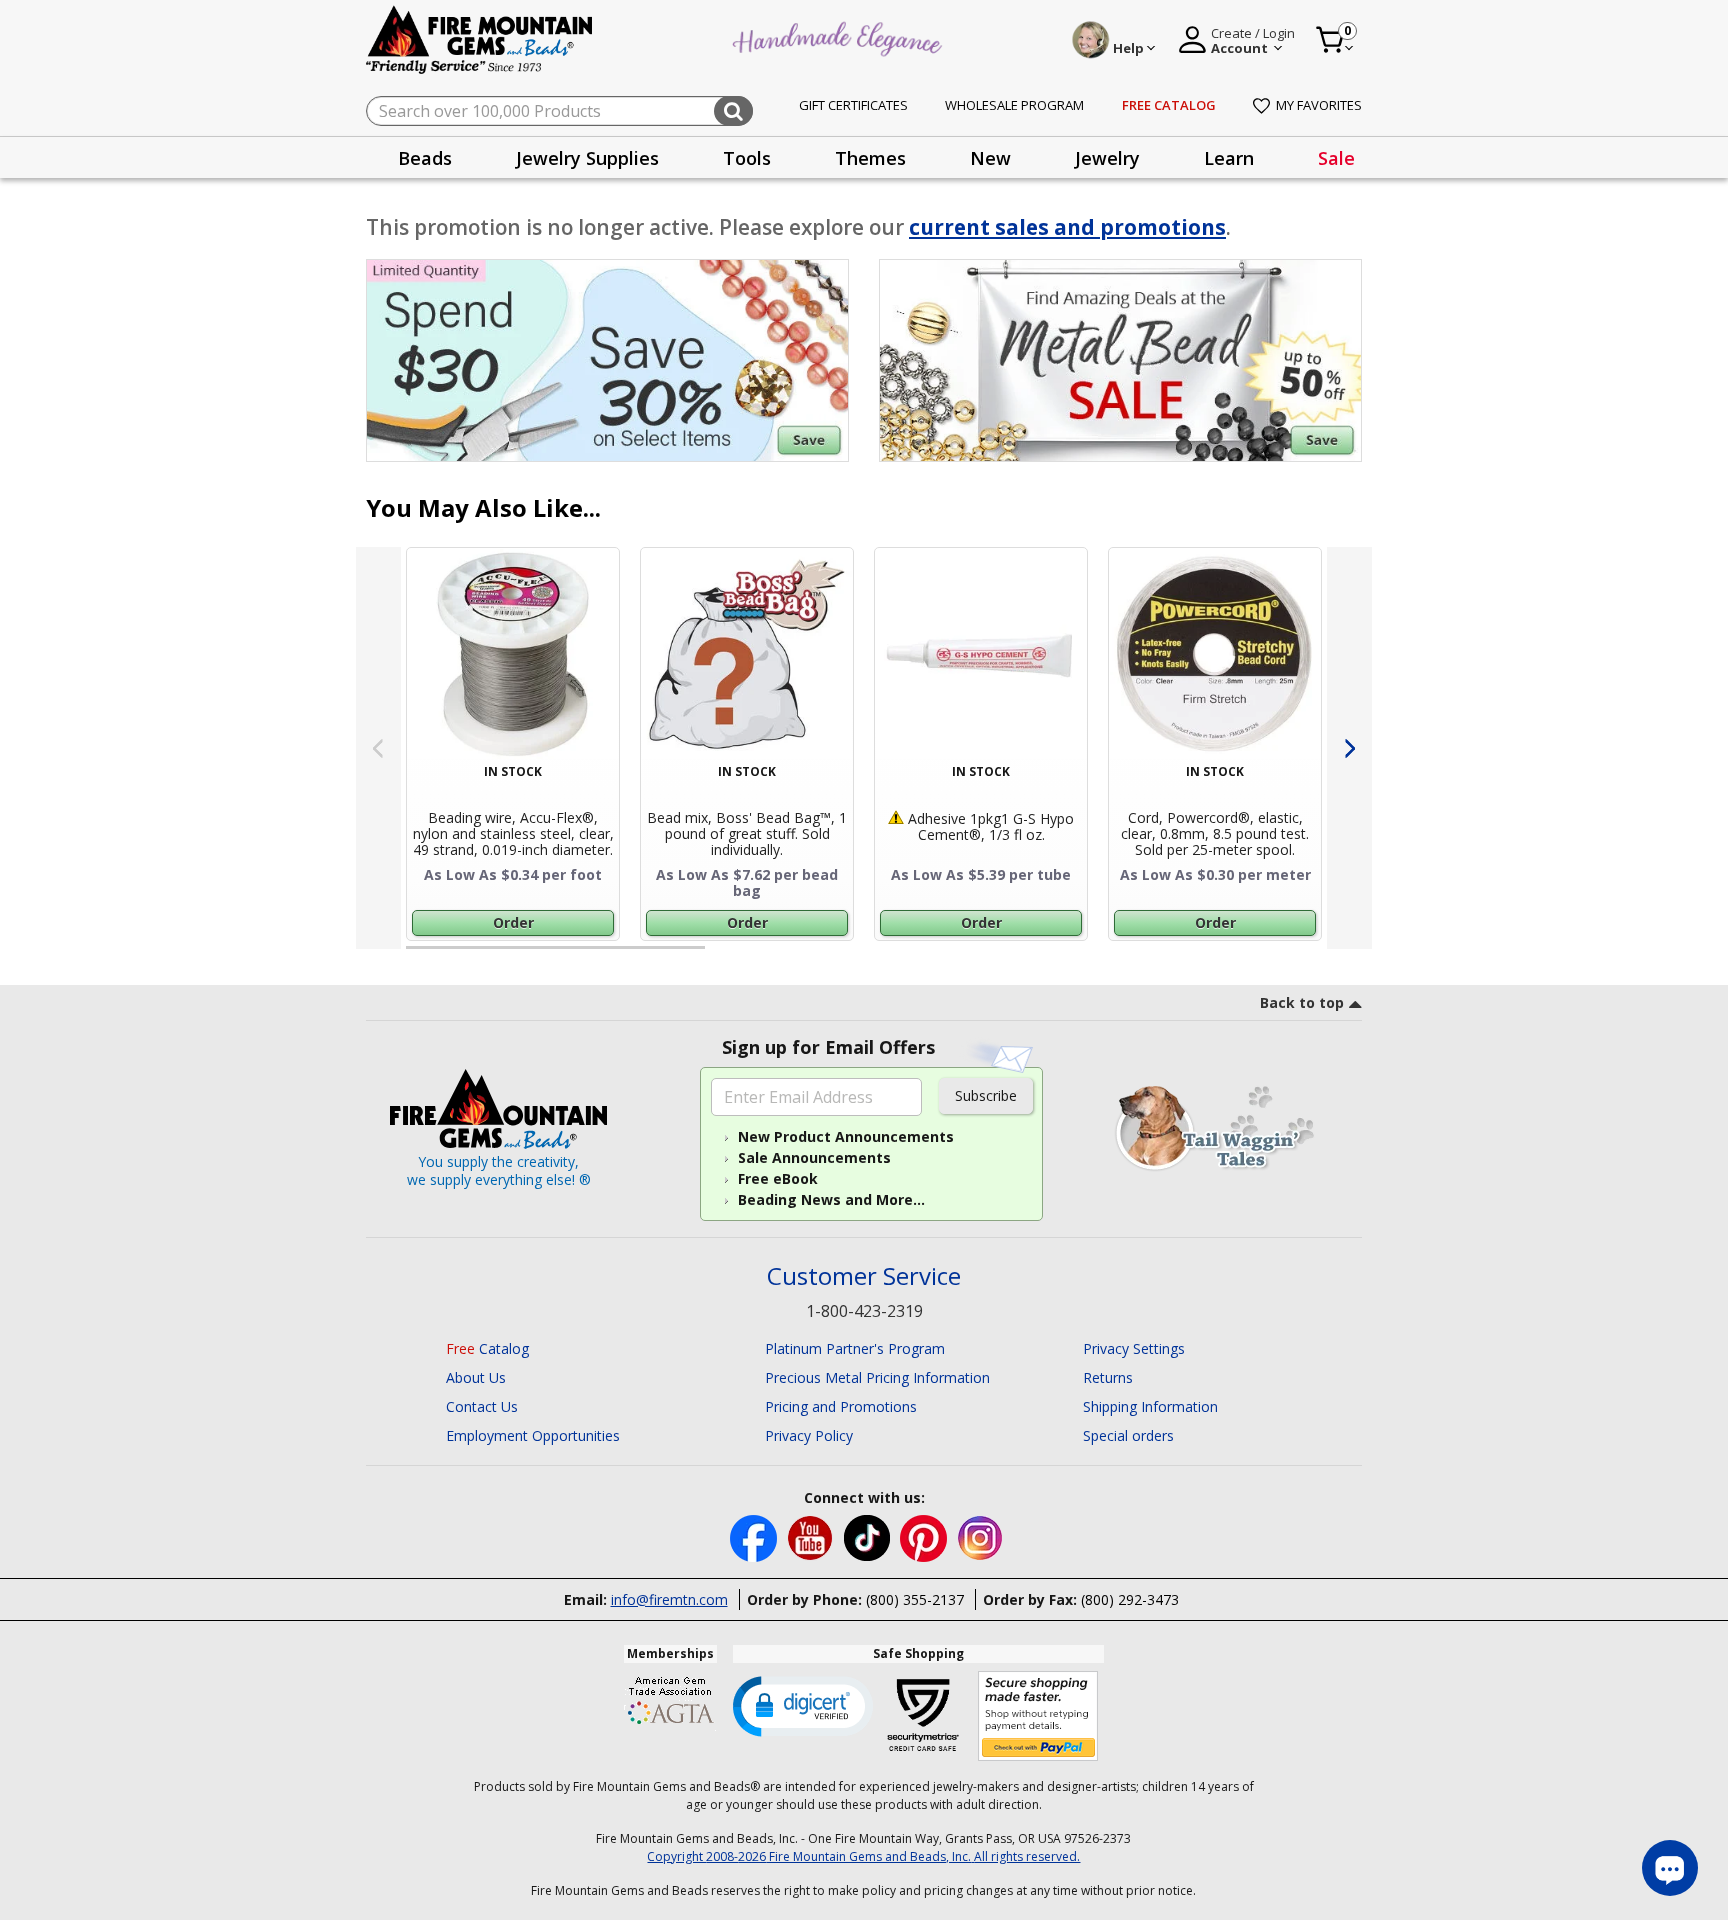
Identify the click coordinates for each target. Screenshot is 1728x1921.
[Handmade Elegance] (840, 36)
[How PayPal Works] (1038, 1716)
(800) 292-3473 (1130, 1599)
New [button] (990, 158)
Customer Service (864, 1276)
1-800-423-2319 (864, 1311)
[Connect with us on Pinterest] (925, 1536)
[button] (803, 1705)
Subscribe (986, 1095)
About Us (476, 1377)
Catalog (487, 1348)
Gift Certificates (853, 105)
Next (1349, 748)
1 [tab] (416, 956)
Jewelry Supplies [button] (587, 158)
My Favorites (1319, 105)
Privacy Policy (809, 1435)
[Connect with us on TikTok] (869, 1536)
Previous (378, 748)
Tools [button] (747, 158)
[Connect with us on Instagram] (980, 1536)
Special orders (1128, 1435)
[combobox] (559, 111)
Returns (1108, 1377)
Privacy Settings (1134, 1348)
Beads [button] (425, 158)
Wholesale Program (1014, 105)
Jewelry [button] (1107, 158)
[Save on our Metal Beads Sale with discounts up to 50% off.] (1120, 360)
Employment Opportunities (533, 1435)
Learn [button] (1229, 158)
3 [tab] (1033, 956)
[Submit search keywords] (733, 111)
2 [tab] (725, 956)
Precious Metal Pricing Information (877, 1377)
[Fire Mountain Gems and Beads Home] (480, 38)
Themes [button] (870, 158)
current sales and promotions (1067, 227)
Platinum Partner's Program (855, 1348)
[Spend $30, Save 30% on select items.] (607, 360)
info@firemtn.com (669, 1599)
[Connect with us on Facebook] (755, 1536)
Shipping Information (1150, 1406)
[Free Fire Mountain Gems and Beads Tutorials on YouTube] (812, 1536)
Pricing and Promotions (841, 1406)
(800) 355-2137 (915, 1599)
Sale (1336, 158)
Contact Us (482, 1406)
